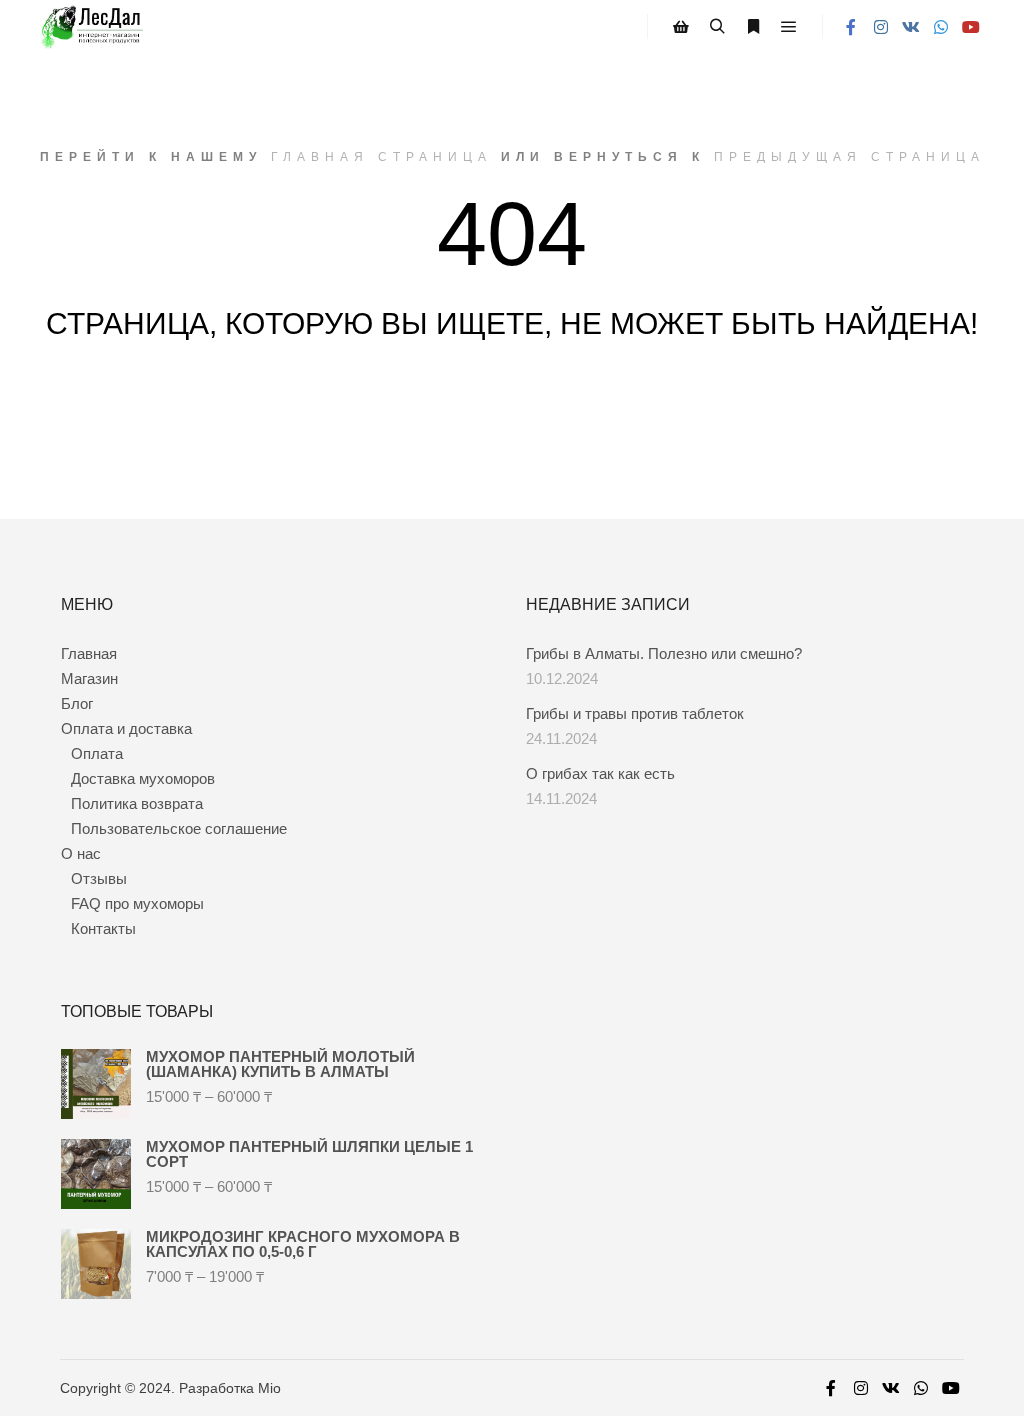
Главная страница (381, 157)
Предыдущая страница (849, 157)
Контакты (103, 928)
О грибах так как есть (600, 773)
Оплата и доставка (126, 728)
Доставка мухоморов (143, 778)
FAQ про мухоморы (137, 903)
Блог (77, 703)
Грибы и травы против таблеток (635, 713)
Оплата (97, 753)
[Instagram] (881, 27)
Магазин (89, 678)
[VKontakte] (911, 27)
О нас (81, 853)
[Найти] (717, 27)
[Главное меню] (789, 27)
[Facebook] (851, 27)
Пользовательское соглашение (179, 828)
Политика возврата (137, 803)
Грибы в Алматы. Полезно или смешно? (664, 653)
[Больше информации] (753, 27)
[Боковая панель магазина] (681, 27)
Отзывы (99, 878)
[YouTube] (971, 27)
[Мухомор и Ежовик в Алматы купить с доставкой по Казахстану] (91, 27)
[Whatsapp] (941, 27)
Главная (89, 653)
